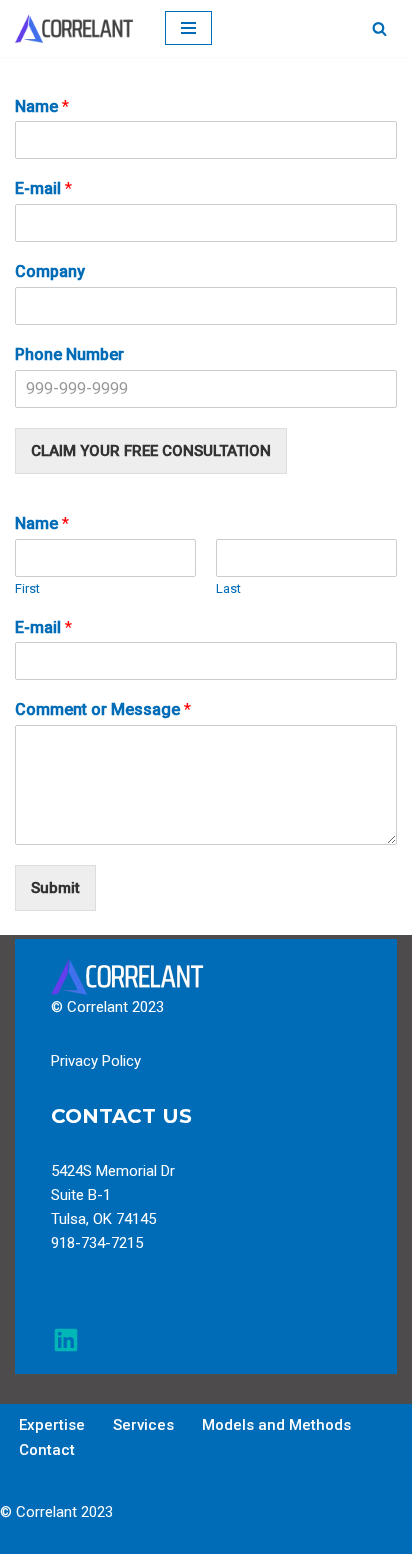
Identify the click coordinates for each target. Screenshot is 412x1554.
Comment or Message (103, 709)
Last (228, 588)
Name (42, 106)
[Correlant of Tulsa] (75, 28)
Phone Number (69, 354)
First (27, 588)
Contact (47, 1450)
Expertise (52, 1425)
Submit (55, 888)
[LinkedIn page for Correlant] (66, 1340)
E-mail (43, 188)
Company (50, 271)
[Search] (379, 28)
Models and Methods (276, 1425)
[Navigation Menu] (188, 28)
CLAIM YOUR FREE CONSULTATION (151, 451)
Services (143, 1425)
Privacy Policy (96, 1061)
